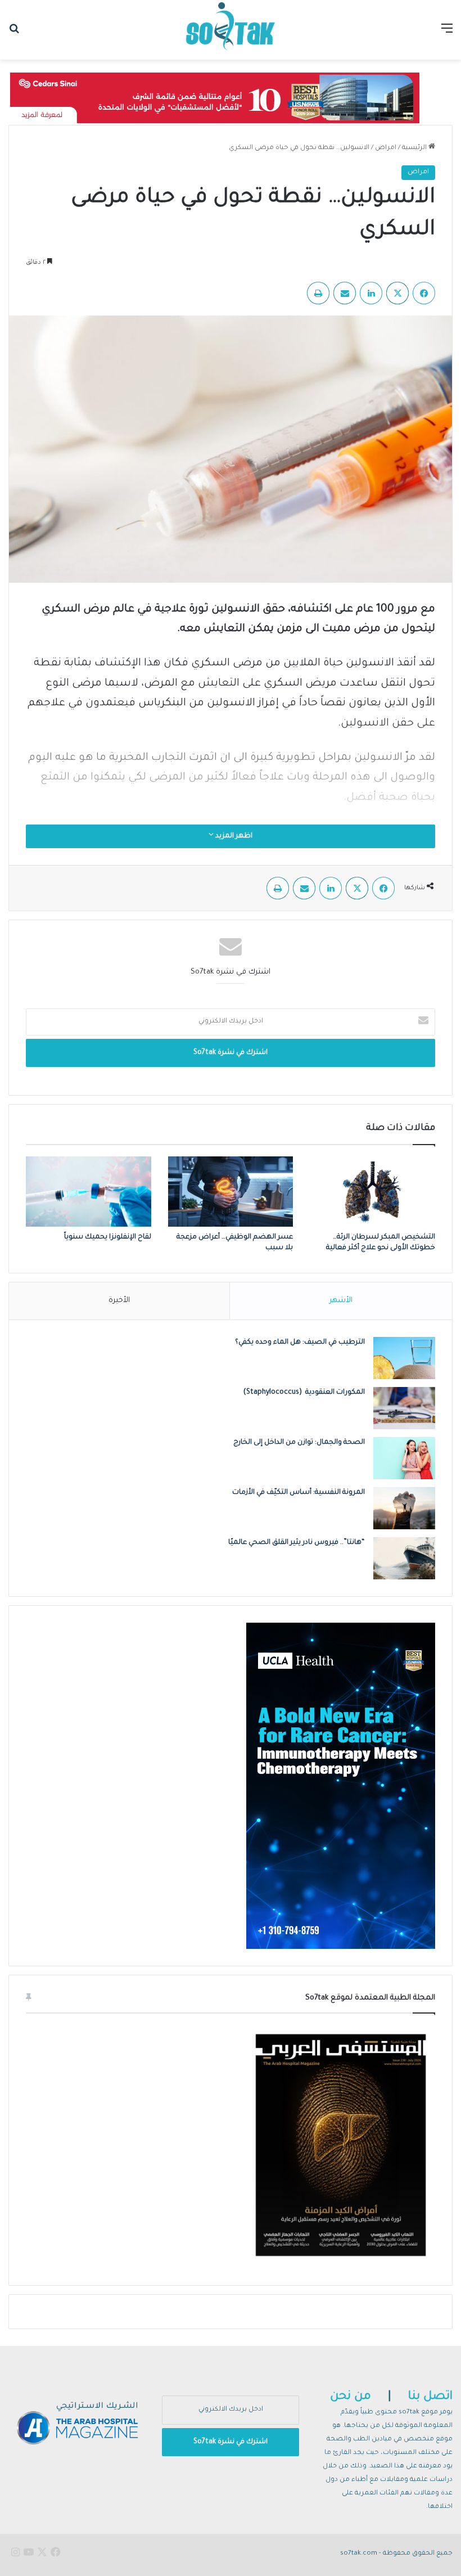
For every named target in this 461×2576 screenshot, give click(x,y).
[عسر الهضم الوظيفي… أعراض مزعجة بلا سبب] (231, 1192)
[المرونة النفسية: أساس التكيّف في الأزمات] (404, 1508)
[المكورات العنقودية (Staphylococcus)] (404, 1408)
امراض (386, 148)
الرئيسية (415, 148)
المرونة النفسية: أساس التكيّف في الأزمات (299, 1493)
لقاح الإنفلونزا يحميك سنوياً (108, 1237)
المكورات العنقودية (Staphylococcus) (304, 1393)
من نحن (351, 2397)
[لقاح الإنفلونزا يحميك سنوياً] (89, 1192)
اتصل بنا (430, 2397)
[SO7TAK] (231, 30)
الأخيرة (119, 1301)
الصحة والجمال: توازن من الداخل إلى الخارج (299, 1443)
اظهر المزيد (233, 836)
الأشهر (341, 1301)
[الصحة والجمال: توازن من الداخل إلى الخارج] (404, 1458)
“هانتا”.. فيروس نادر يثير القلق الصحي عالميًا (297, 1543)
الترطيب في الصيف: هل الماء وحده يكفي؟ (300, 1343)
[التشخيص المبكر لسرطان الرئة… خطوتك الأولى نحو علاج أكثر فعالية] (372, 1192)
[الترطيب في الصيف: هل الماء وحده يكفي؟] (404, 1358)
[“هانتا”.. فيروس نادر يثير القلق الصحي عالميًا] (404, 1558)
